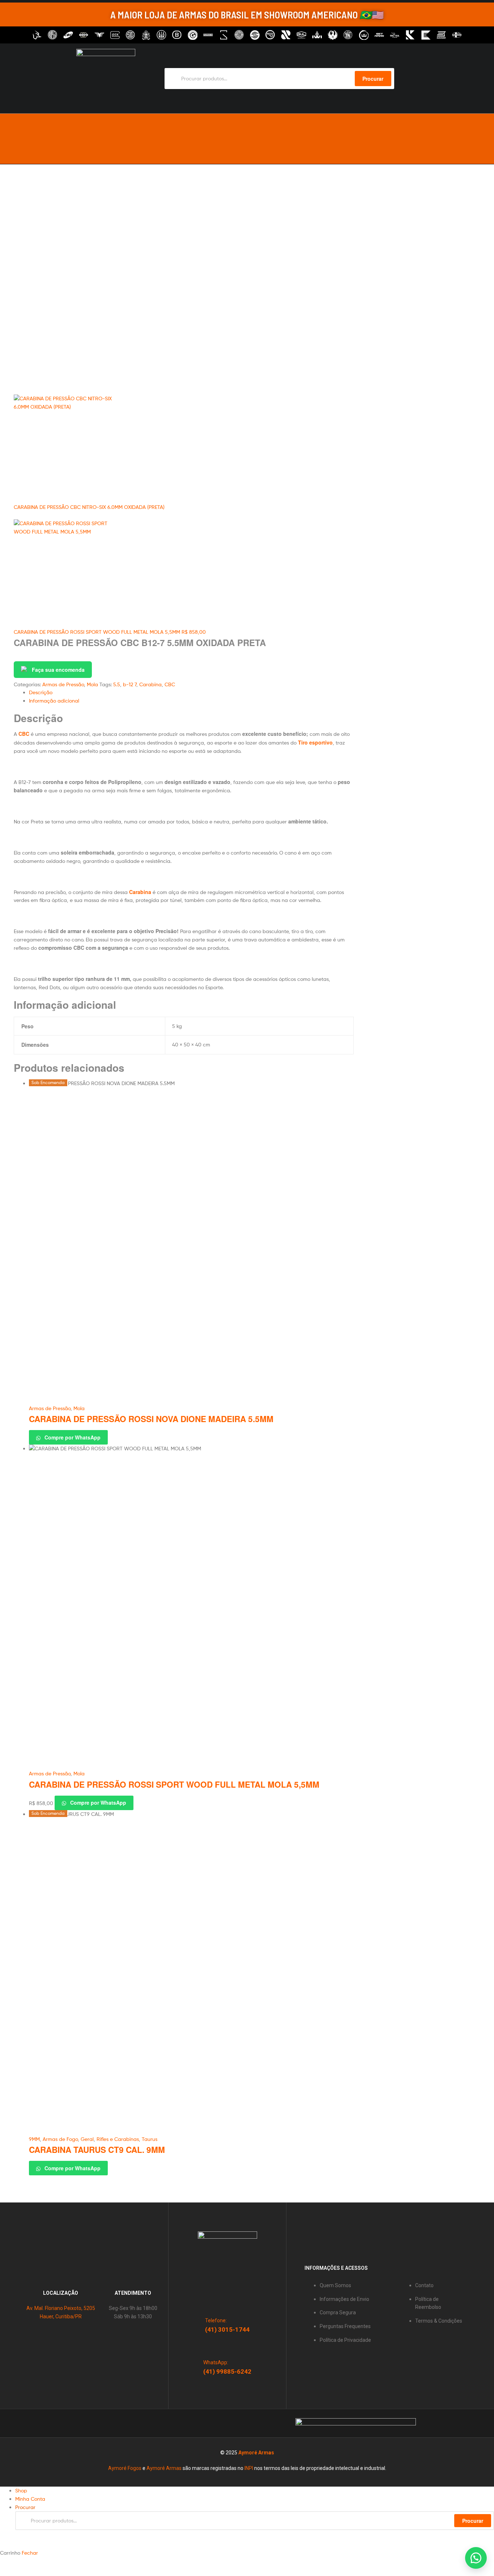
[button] (476, 2558)
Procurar (473, 2521)
